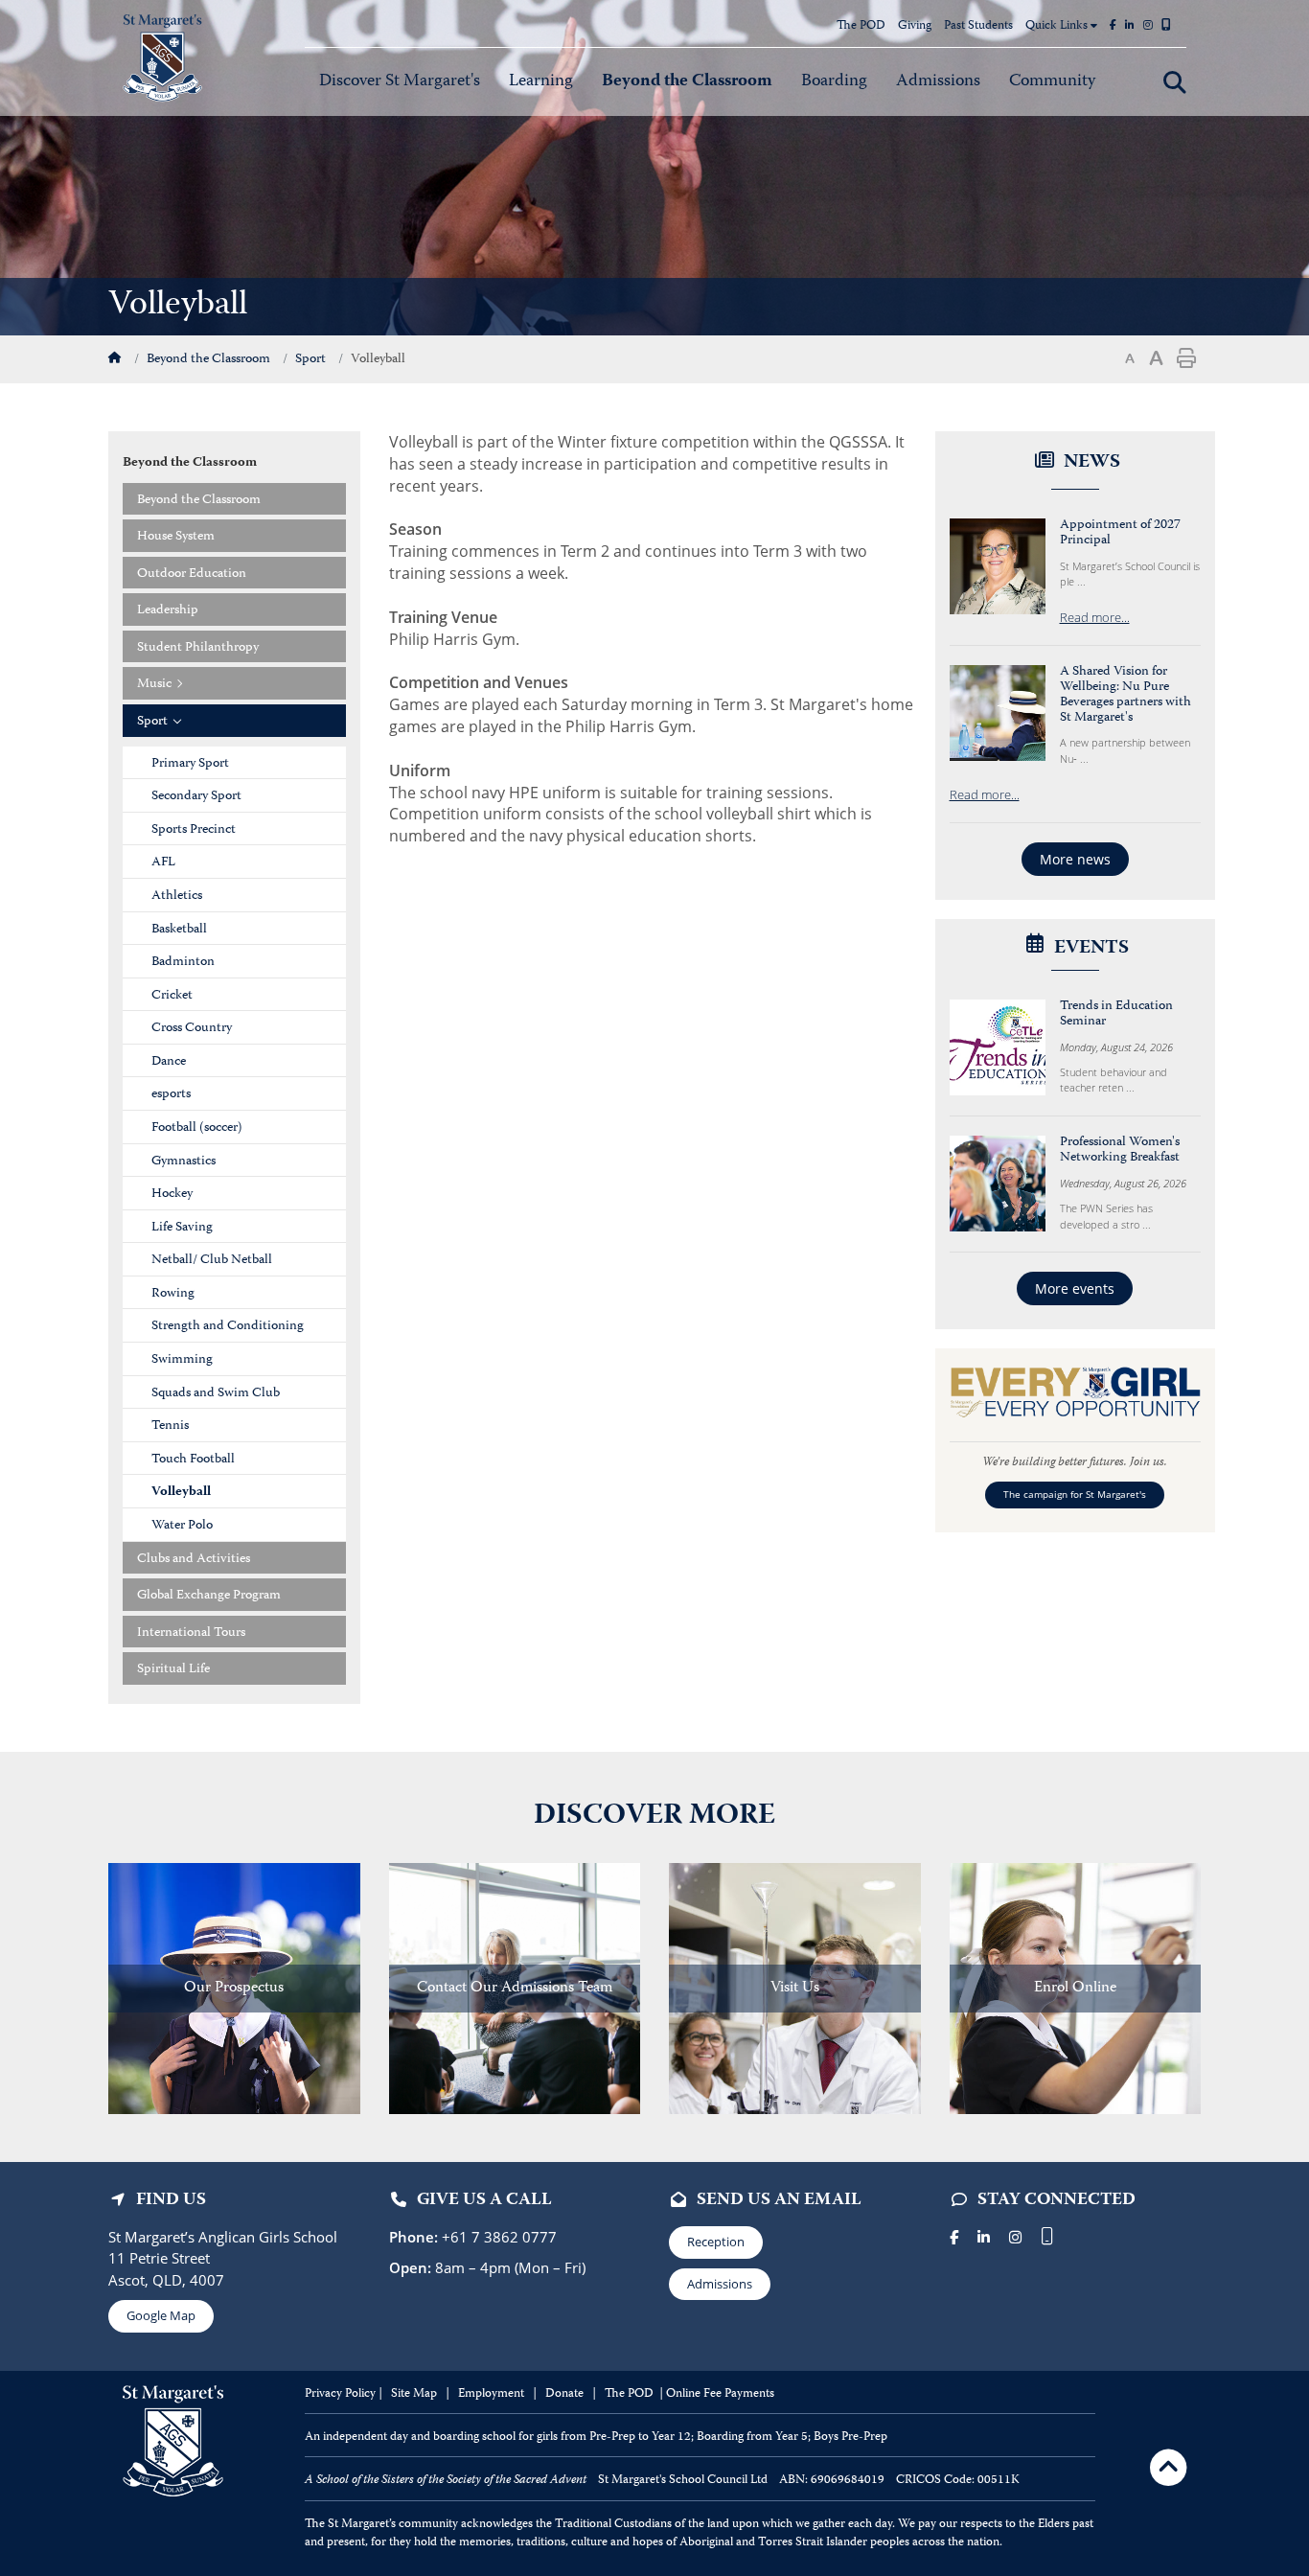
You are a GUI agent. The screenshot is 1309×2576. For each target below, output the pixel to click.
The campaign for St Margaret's (1075, 1495)
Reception (716, 2242)
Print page (1186, 358)
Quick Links (1058, 26)
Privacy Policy (340, 2394)
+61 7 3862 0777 (497, 2237)
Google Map (161, 2315)
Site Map (414, 2394)
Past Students (978, 26)
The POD (861, 26)
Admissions (720, 2284)
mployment (496, 2394)
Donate (566, 2394)
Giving (915, 26)
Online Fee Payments (720, 2394)
